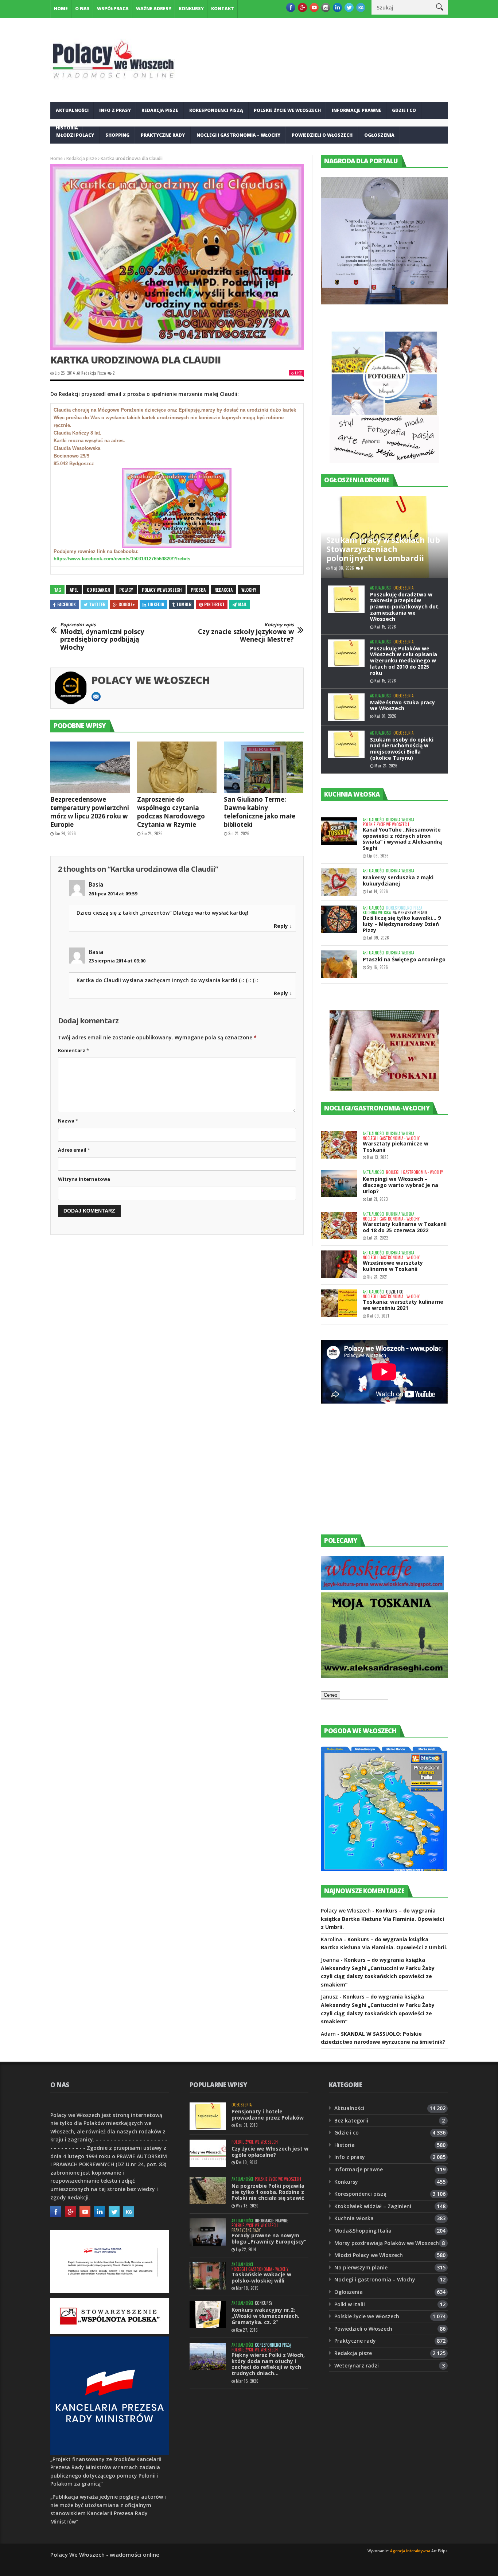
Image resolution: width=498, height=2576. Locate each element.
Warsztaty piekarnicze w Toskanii (396, 1147)
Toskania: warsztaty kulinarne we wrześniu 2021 (403, 1305)
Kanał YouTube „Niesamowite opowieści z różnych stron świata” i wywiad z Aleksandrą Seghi (402, 839)
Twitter (97, 604)
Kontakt (223, 9)
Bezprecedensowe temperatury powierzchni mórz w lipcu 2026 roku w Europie (90, 812)
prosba (198, 590)
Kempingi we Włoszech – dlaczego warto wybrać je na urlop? (400, 1185)
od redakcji (99, 590)
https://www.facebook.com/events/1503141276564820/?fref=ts (122, 559)
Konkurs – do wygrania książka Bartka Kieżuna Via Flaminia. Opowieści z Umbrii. (382, 1919)
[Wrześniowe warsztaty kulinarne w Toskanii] (339, 1264)
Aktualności (72, 110)
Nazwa (68, 1121)
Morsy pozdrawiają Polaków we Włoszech (387, 2243)
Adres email (74, 1150)
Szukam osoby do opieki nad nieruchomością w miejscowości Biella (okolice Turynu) (402, 749)
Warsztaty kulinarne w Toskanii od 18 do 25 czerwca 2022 (405, 1227)
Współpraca (113, 9)
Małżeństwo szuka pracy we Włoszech (402, 705)
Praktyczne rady (163, 135)
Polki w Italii (350, 2304)
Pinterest (214, 604)
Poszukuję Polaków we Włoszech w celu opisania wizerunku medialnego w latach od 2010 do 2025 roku (404, 661)
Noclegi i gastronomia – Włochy (238, 135)
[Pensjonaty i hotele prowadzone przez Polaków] (208, 2116)
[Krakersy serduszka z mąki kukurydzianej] (339, 882)
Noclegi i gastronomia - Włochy (391, 1138)
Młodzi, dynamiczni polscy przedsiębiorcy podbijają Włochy (102, 637)
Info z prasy (115, 110)
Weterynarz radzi (357, 2365)
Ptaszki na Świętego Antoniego (404, 959)
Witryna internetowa (84, 1179)
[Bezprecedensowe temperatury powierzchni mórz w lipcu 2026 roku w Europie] (90, 767)
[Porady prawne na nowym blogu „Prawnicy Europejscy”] (208, 2232)
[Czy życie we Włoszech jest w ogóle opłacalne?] (208, 2153)
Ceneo (330, 1695)
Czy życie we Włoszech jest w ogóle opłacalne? (270, 2152)
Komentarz (73, 1050)
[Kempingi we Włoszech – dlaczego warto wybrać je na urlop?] (339, 1184)
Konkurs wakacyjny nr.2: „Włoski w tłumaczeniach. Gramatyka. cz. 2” (265, 2316)
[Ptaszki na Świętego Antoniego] (339, 964)
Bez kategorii (351, 2120)
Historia (345, 2145)
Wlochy (249, 590)
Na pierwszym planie (410, 913)
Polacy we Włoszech (151, 680)
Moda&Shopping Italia (363, 2231)
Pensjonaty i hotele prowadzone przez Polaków (268, 2114)
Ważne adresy (154, 9)
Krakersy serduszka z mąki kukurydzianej (398, 880)
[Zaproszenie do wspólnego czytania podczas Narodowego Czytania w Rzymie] (177, 767)
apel (74, 590)
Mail (242, 604)
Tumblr (184, 604)
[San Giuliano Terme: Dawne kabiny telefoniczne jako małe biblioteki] (264, 767)
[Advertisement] (376, 1476)
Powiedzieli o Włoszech (322, 135)
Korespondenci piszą (216, 110)
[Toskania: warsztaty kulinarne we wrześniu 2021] (339, 1303)
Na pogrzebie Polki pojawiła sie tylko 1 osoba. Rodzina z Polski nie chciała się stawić (268, 2192)
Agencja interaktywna (410, 2551)
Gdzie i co (404, 110)
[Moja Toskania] (384, 1676)
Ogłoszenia (379, 135)
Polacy (126, 590)
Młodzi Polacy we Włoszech (369, 2255)
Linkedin (156, 604)
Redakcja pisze (160, 110)
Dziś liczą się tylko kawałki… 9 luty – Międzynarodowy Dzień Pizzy (402, 924)
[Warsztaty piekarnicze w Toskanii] (339, 1145)
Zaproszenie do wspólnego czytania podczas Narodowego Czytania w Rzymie (171, 812)
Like (298, 373)
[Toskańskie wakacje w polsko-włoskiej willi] (208, 2276)
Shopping (117, 135)
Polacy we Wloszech (162, 590)
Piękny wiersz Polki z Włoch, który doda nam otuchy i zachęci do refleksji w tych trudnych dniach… (268, 2364)
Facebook (67, 604)
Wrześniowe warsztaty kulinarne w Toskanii (393, 1266)
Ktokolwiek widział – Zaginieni (373, 2206)
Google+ (127, 604)
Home (61, 9)
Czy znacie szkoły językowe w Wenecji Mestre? (246, 633)
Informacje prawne (357, 110)
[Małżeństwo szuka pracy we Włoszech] (346, 707)
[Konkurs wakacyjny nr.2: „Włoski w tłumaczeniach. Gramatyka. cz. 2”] (208, 2314)
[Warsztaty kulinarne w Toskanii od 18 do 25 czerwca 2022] (339, 1225)
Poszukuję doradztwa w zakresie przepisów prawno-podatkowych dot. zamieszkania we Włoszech (405, 607)
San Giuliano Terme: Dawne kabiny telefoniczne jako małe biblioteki (260, 812)
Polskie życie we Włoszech (287, 110)
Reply (281, 926)
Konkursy (191, 9)
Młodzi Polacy (75, 135)
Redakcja (223, 590)
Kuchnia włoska (77, 153)
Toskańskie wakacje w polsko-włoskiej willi (261, 2277)
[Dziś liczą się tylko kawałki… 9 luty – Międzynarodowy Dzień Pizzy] (339, 919)
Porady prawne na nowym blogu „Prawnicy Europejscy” (269, 2238)
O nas (82, 9)
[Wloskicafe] (382, 1588)
